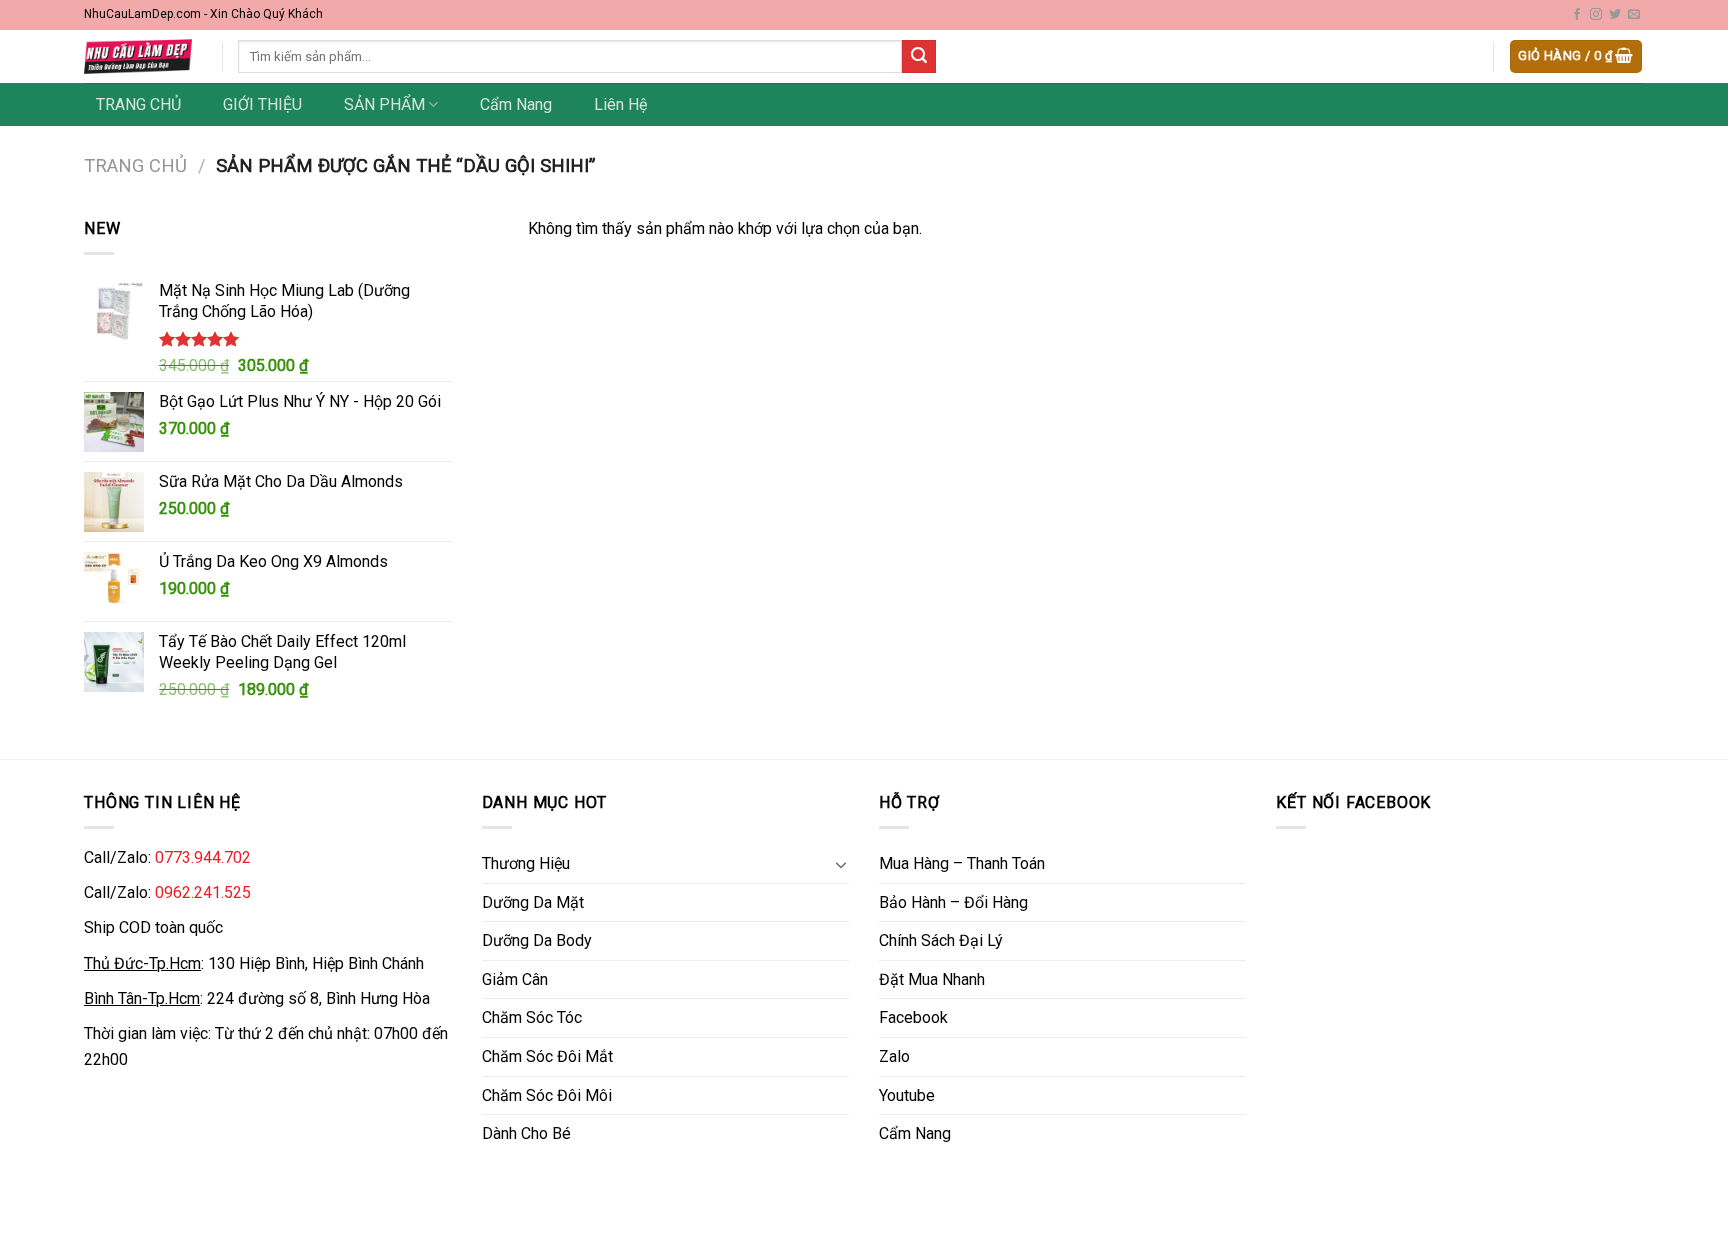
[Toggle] (841, 864)
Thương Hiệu (526, 863)
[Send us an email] (1634, 15)
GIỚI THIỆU (262, 104)
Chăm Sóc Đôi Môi (547, 1095)
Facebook (913, 1017)
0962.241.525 (203, 892)
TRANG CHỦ (138, 104)
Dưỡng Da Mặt (533, 902)
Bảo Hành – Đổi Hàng (953, 902)
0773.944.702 (203, 857)
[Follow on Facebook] (1577, 15)
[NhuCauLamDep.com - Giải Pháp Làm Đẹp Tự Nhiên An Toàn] (138, 56)
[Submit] (919, 57)
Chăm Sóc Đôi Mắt (547, 1056)
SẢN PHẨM (384, 104)
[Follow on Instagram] (1596, 15)
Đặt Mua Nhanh (932, 979)
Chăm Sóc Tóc (532, 1017)
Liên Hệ (620, 104)
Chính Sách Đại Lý (941, 940)
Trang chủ (135, 165)
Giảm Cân (515, 979)
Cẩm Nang (516, 104)
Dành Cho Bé (526, 1133)
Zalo (894, 1056)
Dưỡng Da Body (537, 940)
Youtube (907, 1095)
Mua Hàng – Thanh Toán (962, 863)
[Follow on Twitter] (1615, 15)
